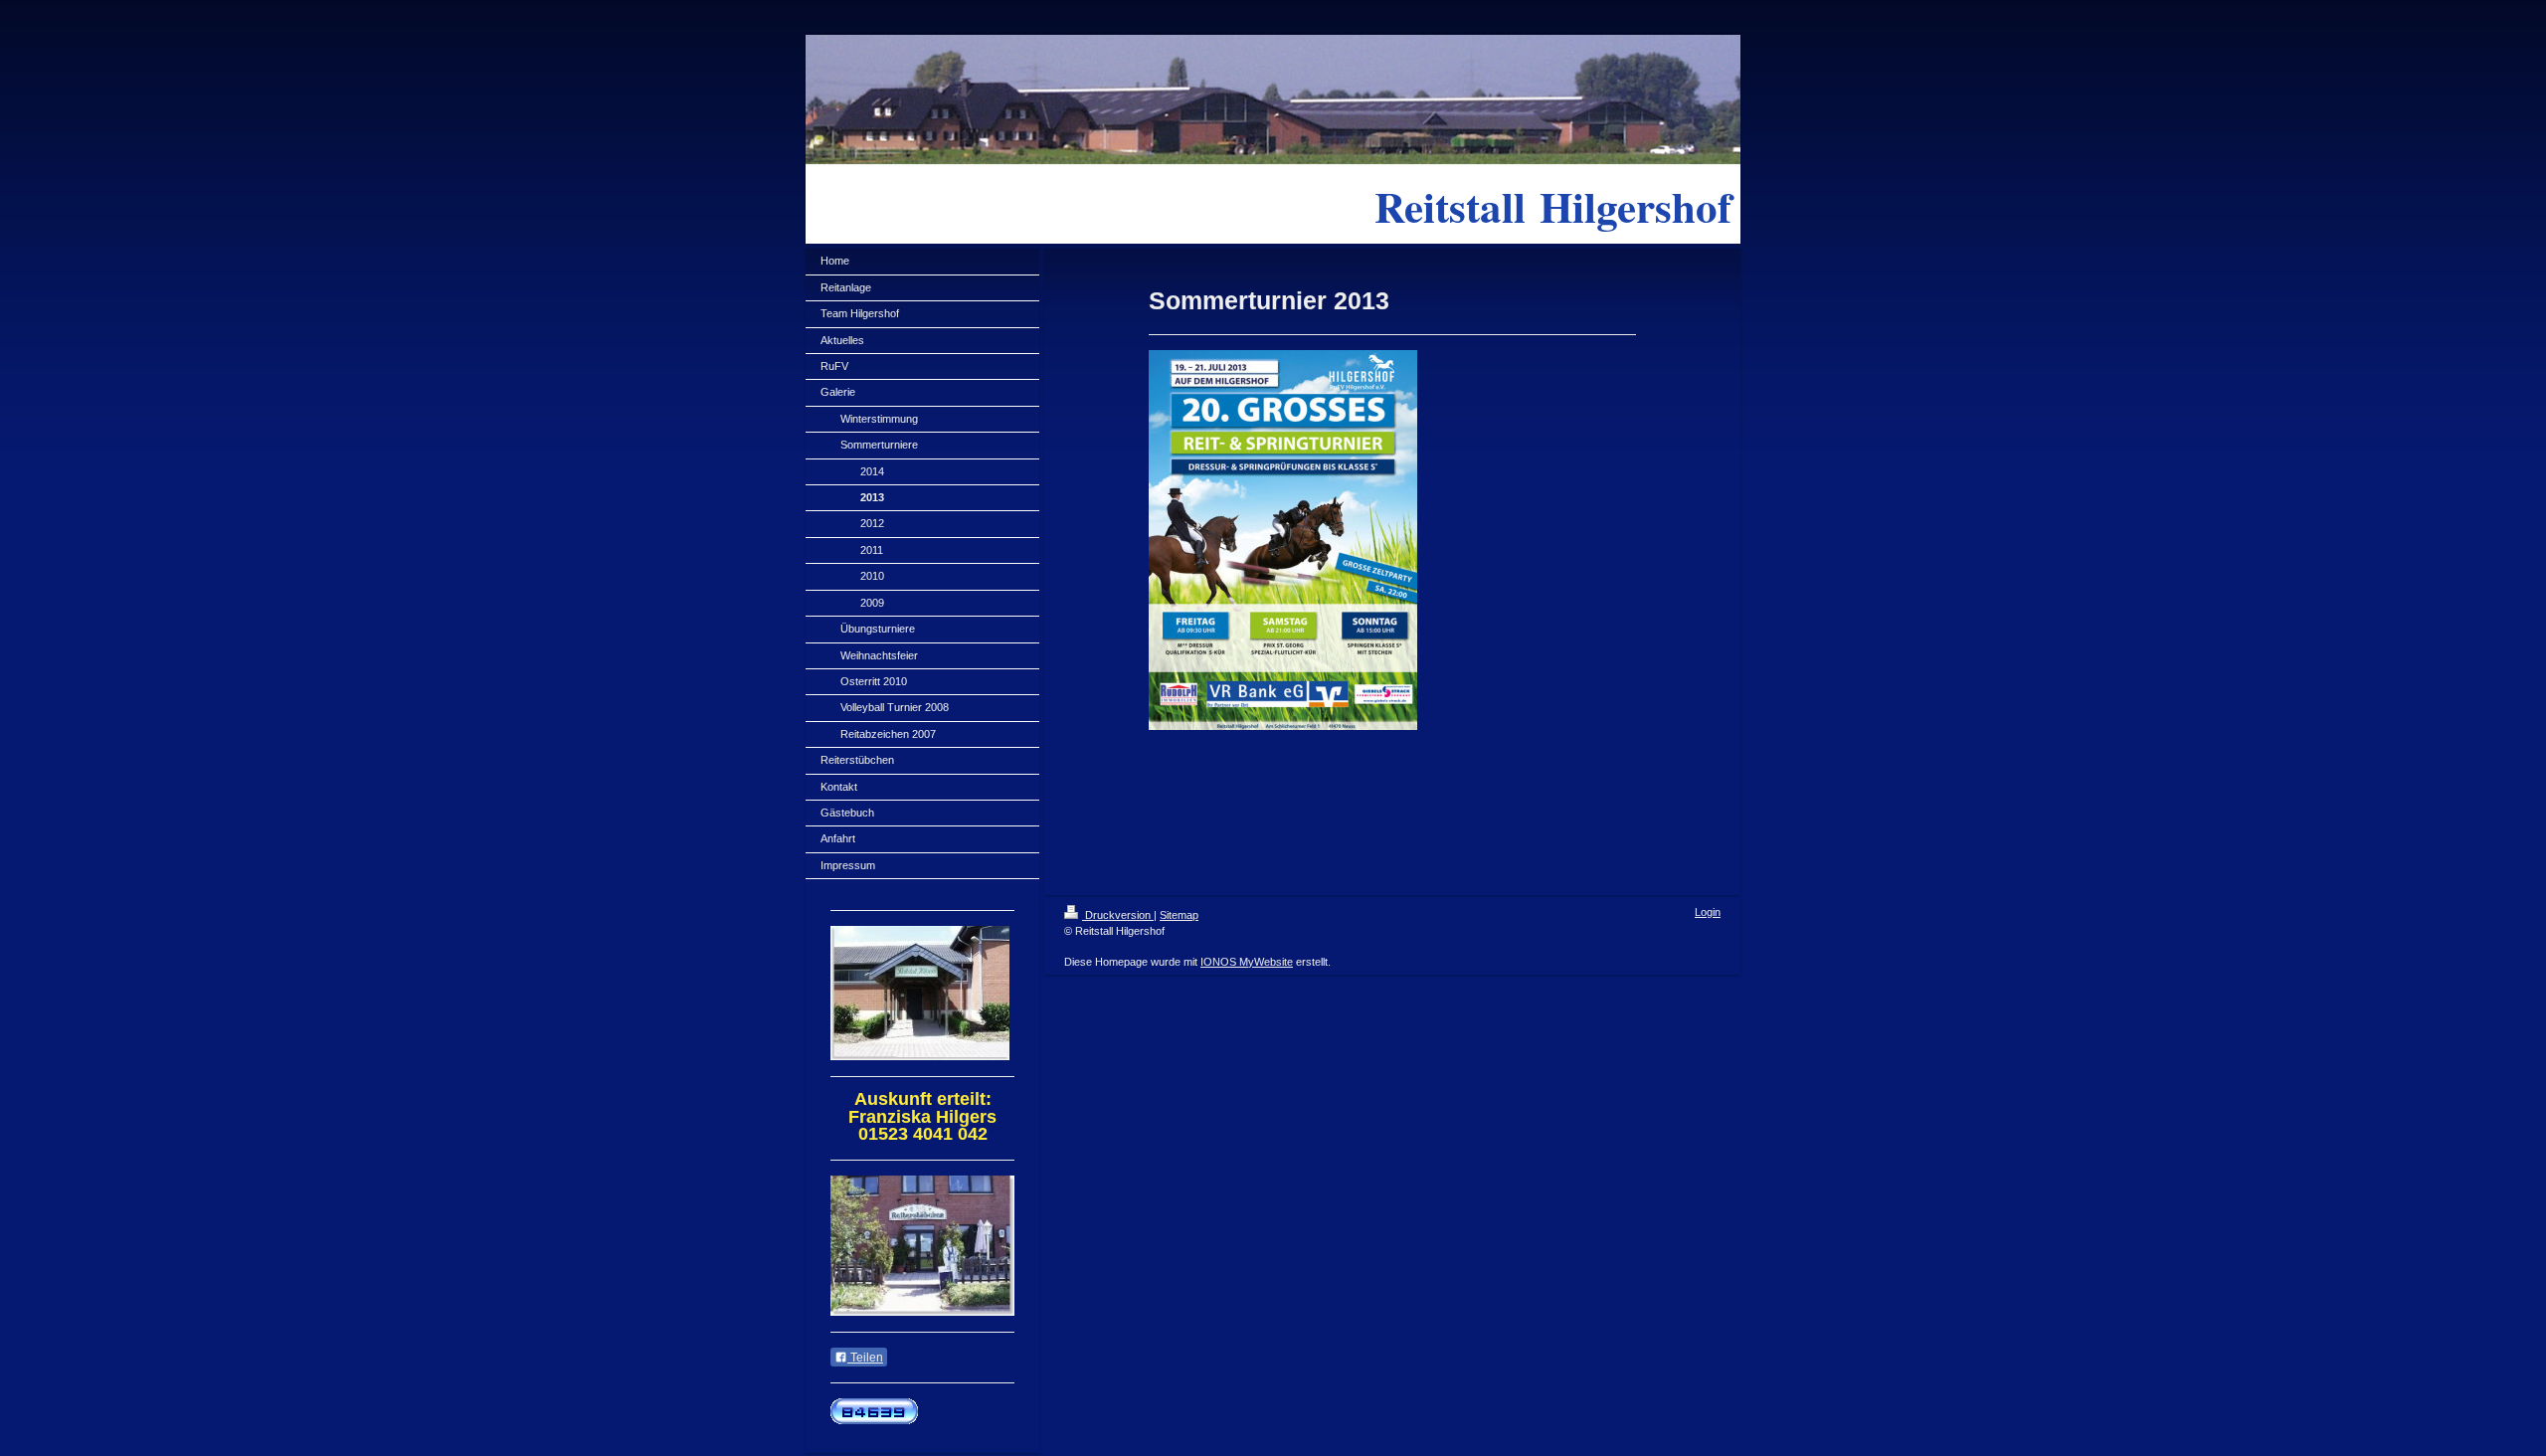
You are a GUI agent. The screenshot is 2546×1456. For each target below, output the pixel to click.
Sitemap (1179, 915)
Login (1708, 912)
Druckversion (1118, 915)
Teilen (865, 1358)
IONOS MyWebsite (1247, 962)
